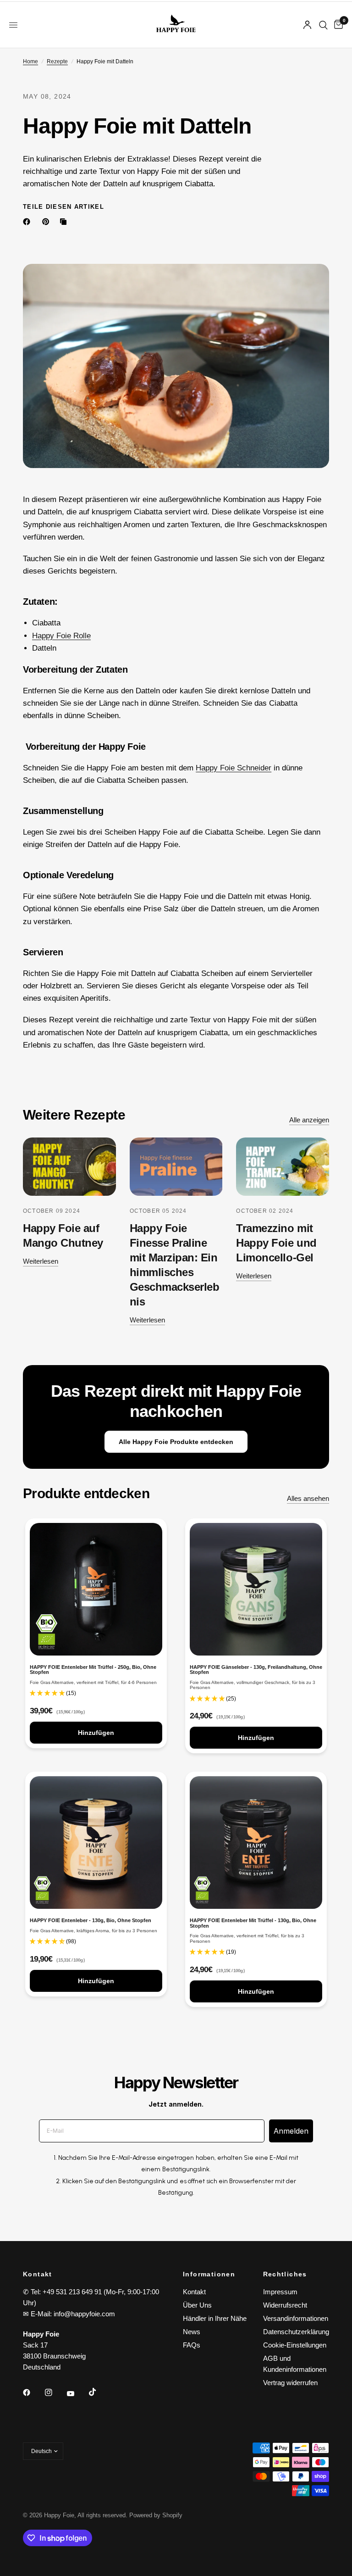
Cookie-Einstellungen (295, 2345)
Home (30, 61)
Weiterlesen (41, 1261)
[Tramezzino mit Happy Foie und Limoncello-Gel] (283, 1167)
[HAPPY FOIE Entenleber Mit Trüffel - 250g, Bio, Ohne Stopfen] (96, 1589)
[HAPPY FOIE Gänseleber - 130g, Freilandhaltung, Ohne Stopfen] (256, 1589)
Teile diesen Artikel (63, 207)
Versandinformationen (296, 2318)
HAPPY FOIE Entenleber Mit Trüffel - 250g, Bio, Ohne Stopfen (93, 1670)
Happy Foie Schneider (234, 768)
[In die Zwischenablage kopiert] (65, 222)
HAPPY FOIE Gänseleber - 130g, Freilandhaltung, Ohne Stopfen (256, 1670)
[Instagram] (55, 2392)
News (192, 2332)
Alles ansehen (308, 1498)
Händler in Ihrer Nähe (215, 2318)
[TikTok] (99, 2392)
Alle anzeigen (309, 1120)
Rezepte (57, 61)
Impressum (280, 2292)
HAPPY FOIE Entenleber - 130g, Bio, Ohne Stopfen (91, 1921)
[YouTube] (77, 2393)
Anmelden (291, 2131)
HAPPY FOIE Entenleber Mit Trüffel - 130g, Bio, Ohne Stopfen (253, 1923)
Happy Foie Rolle (61, 636)
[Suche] (323, 25)
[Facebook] (28, 222)
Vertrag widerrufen (290, 2383)
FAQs (192, 2345)
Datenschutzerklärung (296, 2332)
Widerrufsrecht (285, 2305)
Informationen (209, 2274)
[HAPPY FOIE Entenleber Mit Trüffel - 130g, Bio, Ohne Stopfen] (256, 1843)
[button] (48, 1693)
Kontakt (194, 2292)
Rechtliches (285, 2274)
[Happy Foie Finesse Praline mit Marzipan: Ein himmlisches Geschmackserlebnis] (176, 1167)
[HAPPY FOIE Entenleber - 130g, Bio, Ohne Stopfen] (96, 1843)
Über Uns (197, 2305)
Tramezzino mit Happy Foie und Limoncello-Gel (276, 1243)
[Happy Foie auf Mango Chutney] (69, 1167)
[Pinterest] (48, 222)
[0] (337, 25)
